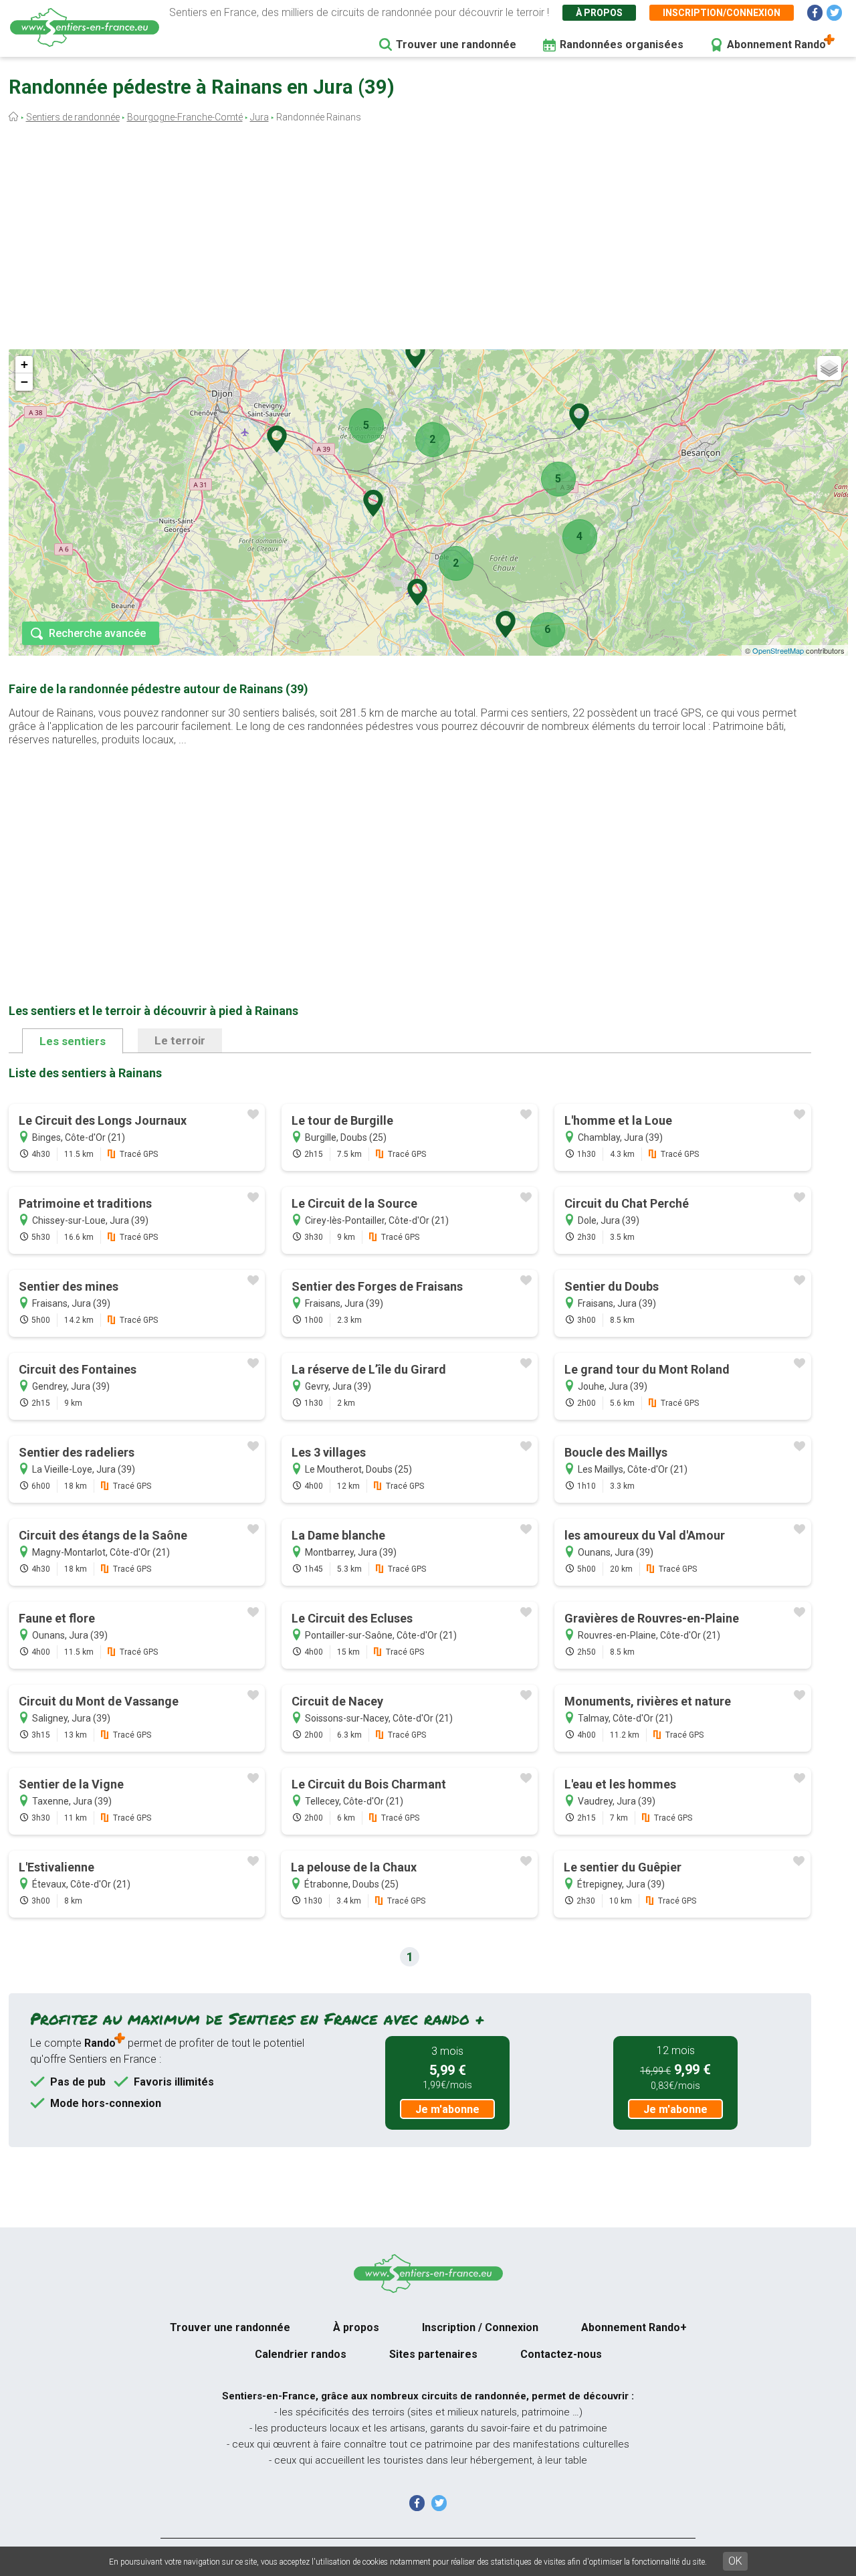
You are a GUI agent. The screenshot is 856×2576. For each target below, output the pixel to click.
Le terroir (180, 1040)
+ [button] (24, 364)
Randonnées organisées (622, 44)
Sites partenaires (433, 2354)
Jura (259, 117)
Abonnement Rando (776, 44)
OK (735, 2561)
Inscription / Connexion (480, 2327)
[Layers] (829, 368)
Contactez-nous (561, 2354)
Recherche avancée (97, 633)
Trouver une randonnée (456, 44)
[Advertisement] (428, 240)
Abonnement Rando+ (634, 2327)
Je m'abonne (447, 2109)
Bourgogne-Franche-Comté (185, 117)
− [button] (24, 382)
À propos (599, 13)
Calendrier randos (301, 2354)
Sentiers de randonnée (73, 117)
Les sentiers (73, 1041)
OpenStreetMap (778, 650)
